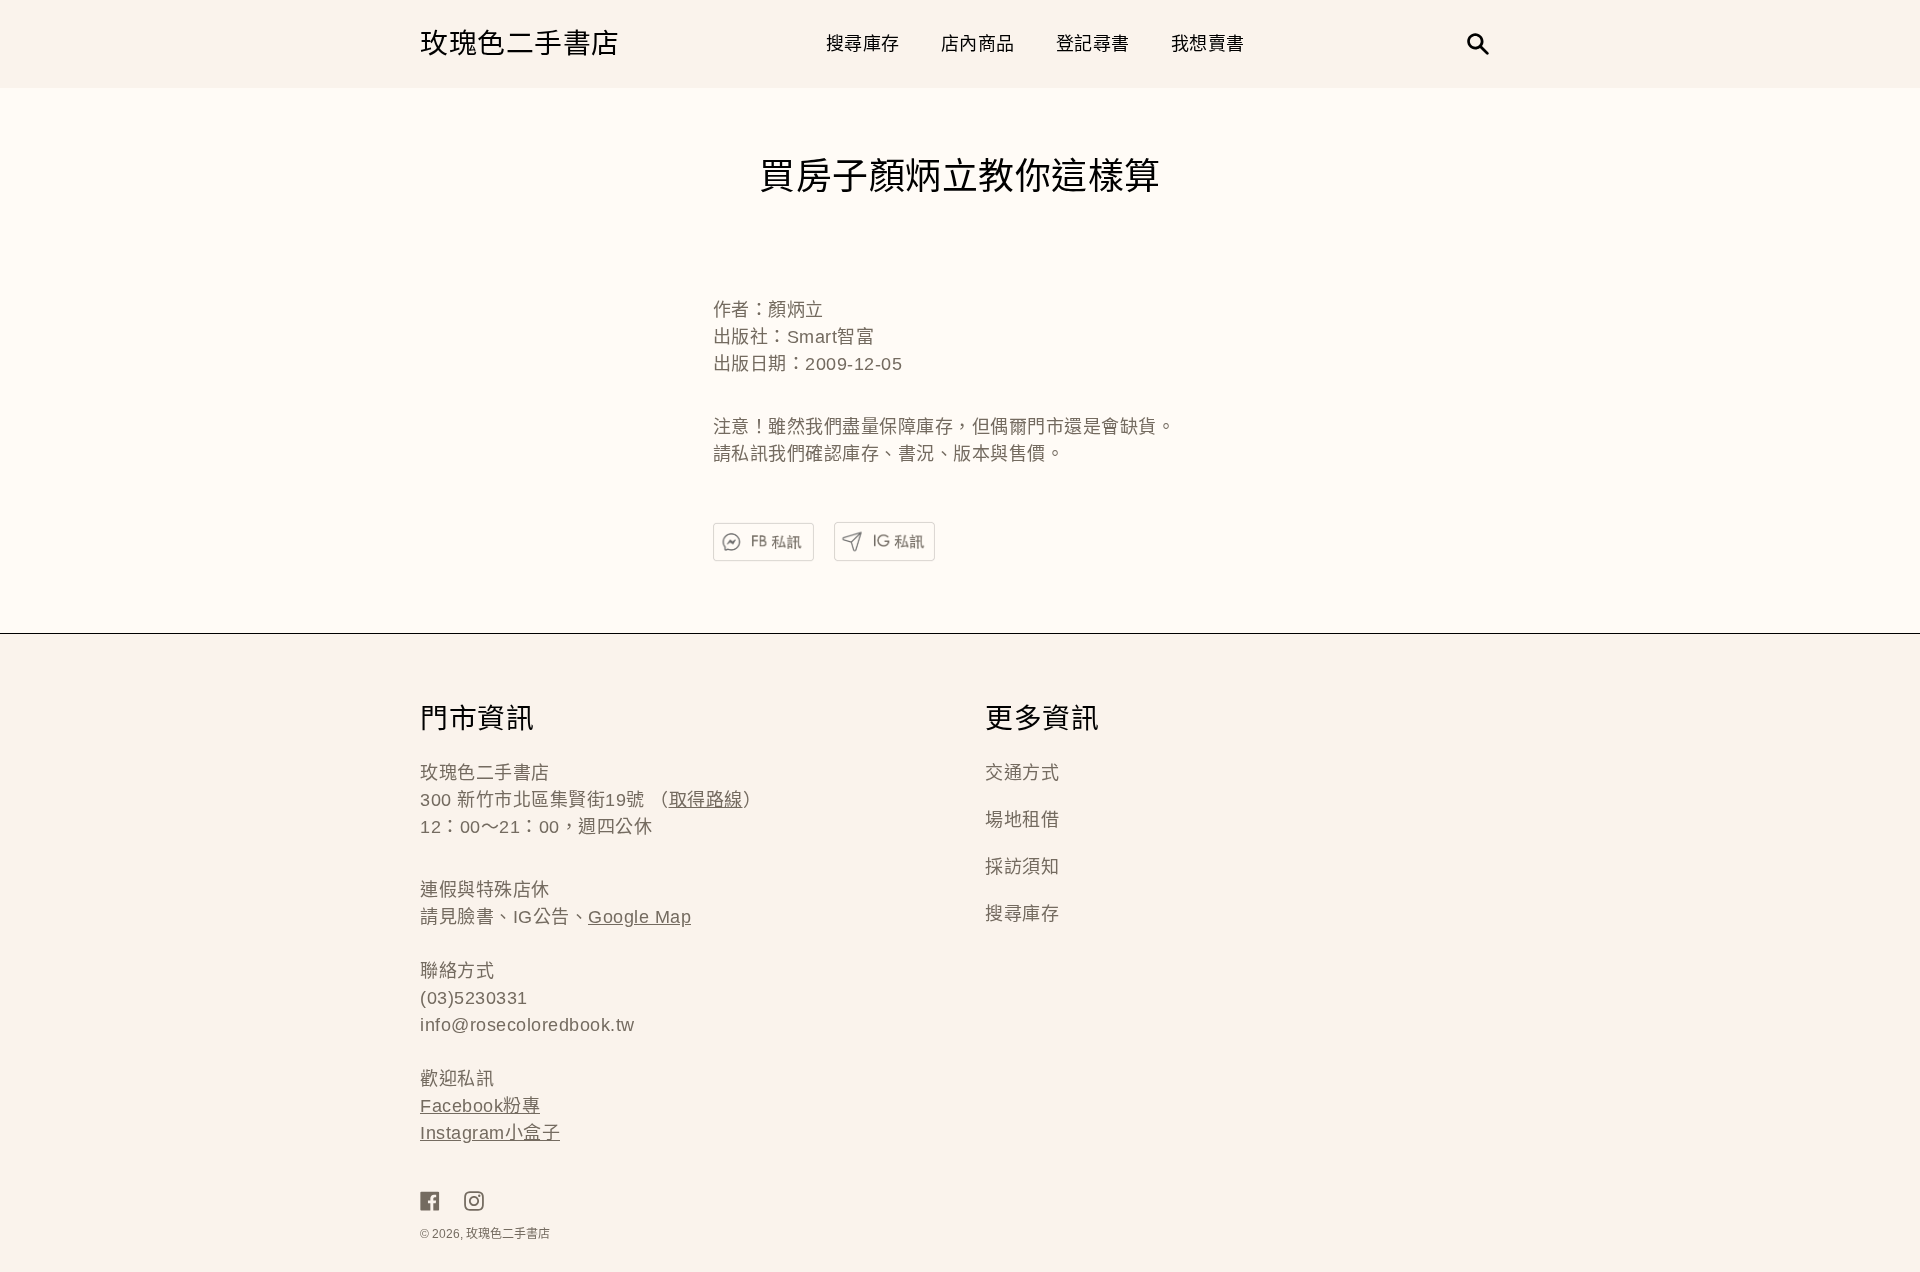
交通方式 (1022, 773)
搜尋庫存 (1022, 914)
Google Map (639, 917)
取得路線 (706, 800)
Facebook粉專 (480, 1106)
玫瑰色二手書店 (520, 44)
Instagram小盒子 (490, 1133)
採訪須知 (1022, 867)
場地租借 (1022, 820)
